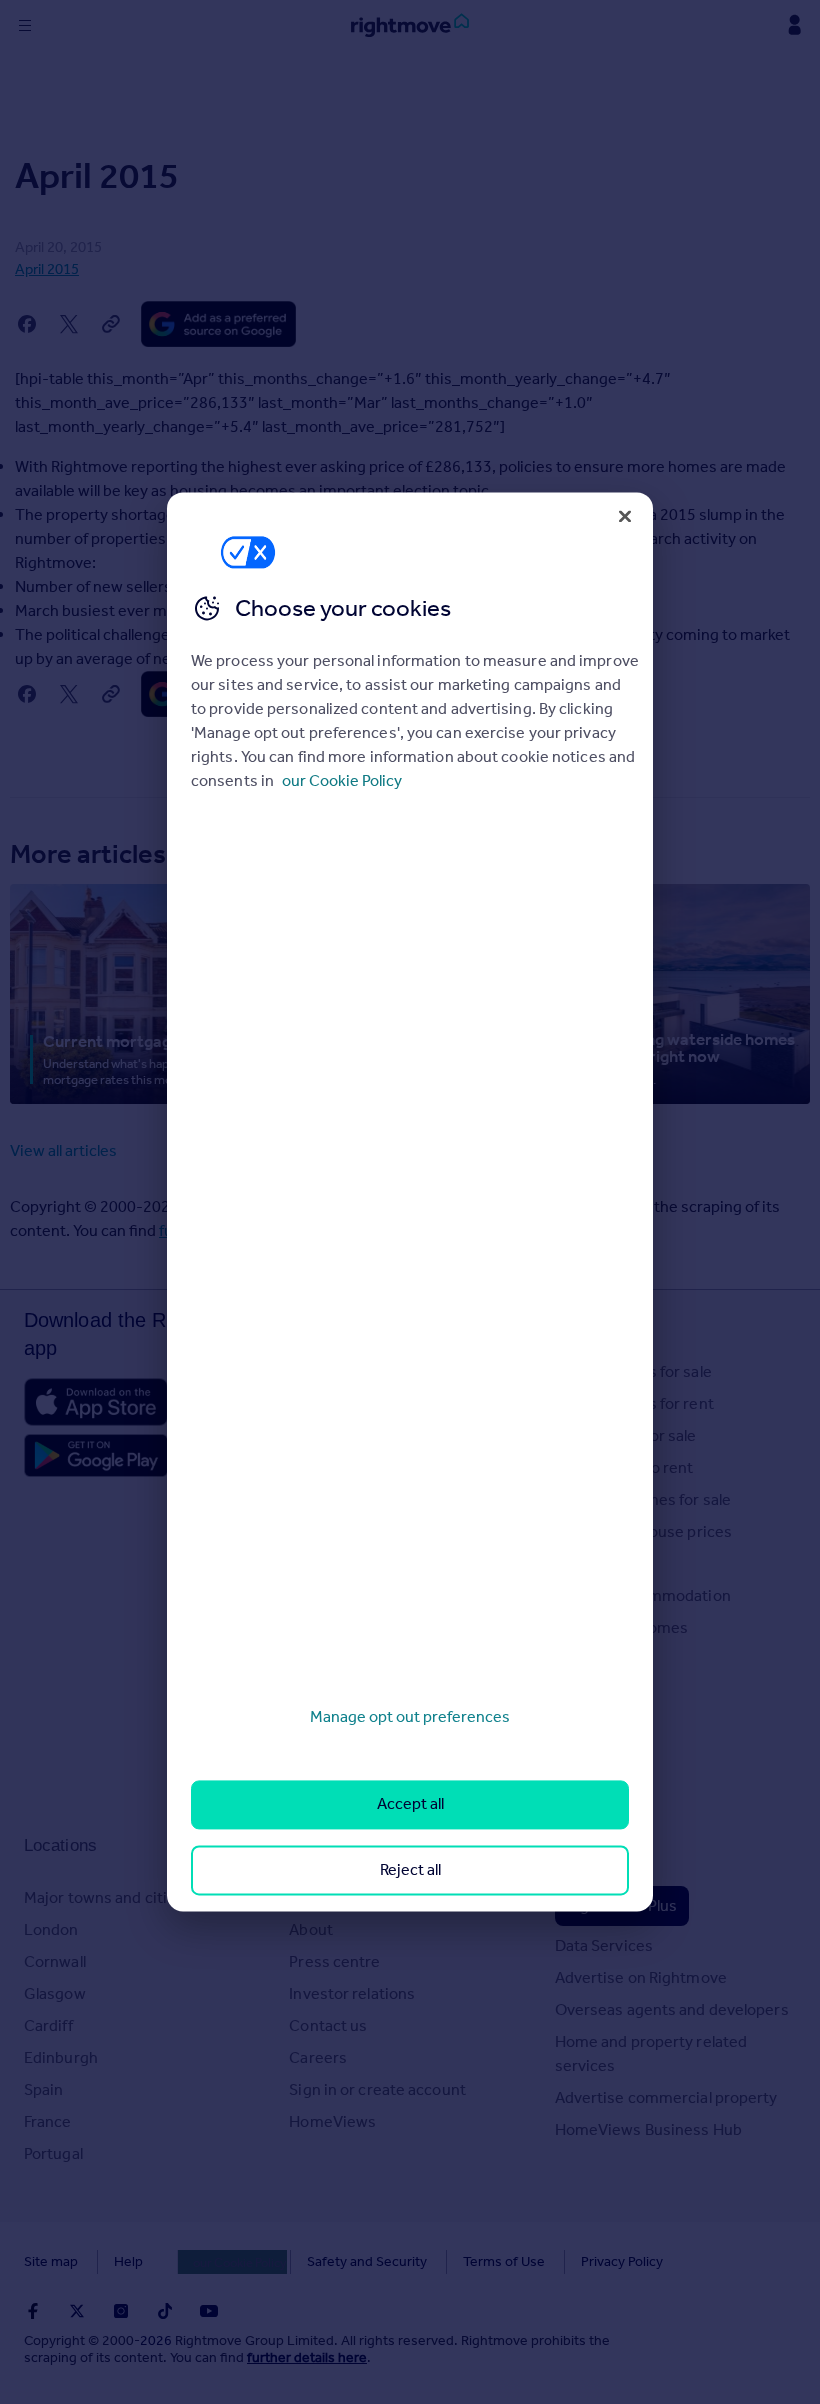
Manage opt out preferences (410, 1716)
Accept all (410, 1804)
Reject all (410, 1869)
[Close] (625, 516)
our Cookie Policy (342, 780)
